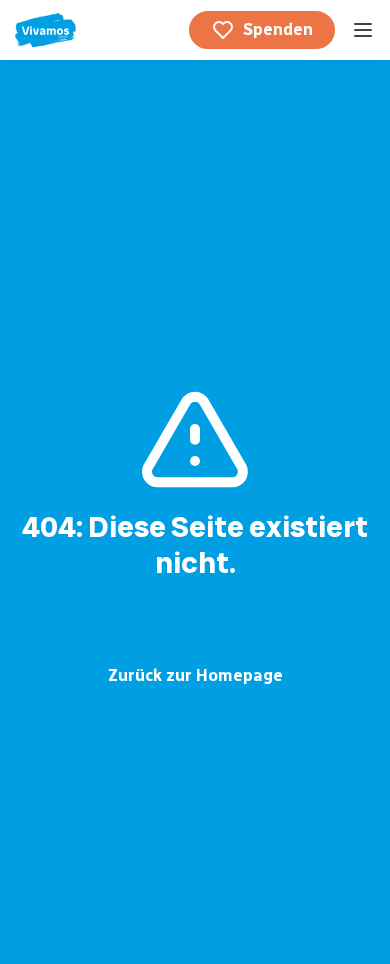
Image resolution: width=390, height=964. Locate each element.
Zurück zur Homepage (195, 675)
